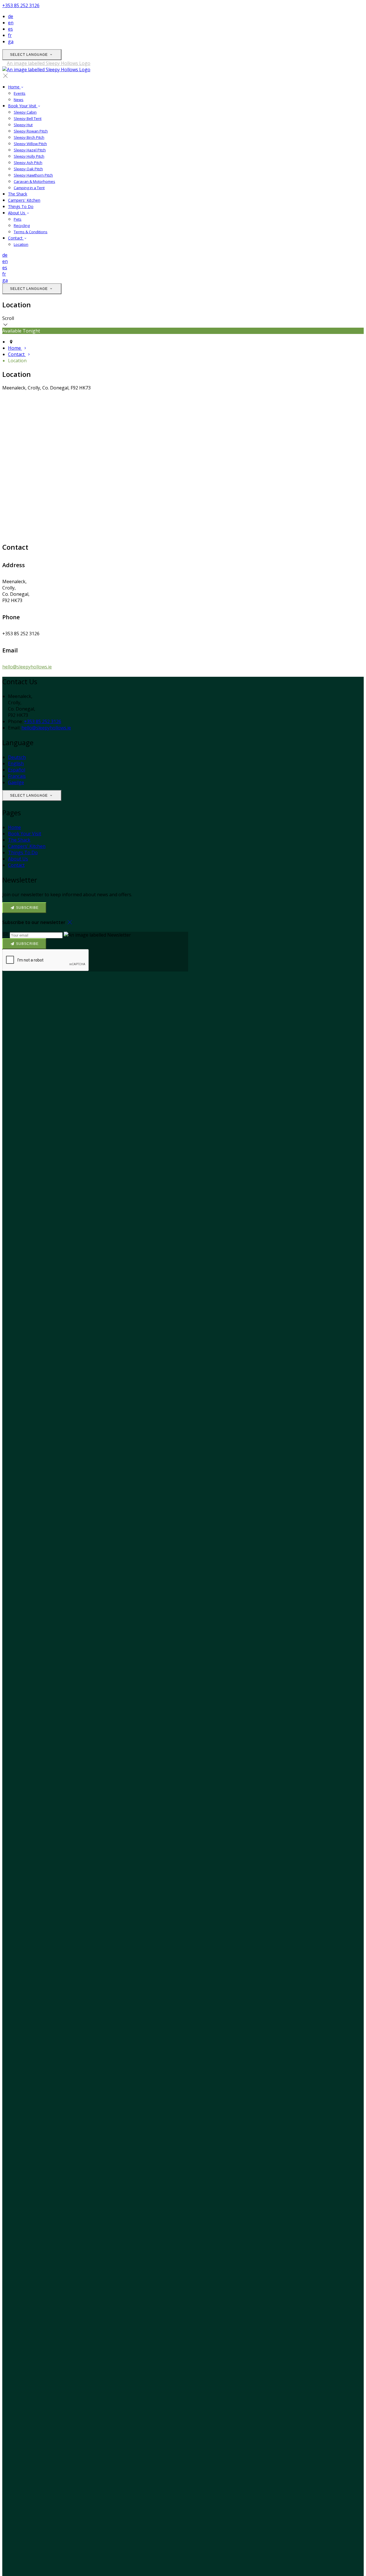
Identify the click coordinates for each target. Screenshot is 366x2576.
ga (11, 41)
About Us (17, 213)
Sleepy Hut (23, 125)
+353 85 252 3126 (21, 5)
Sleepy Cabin (25, 112)
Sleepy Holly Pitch (29, 156)
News (19, 100)
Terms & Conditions (31, 232)
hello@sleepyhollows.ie (27, 667)
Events (20, 93)
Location (21, 244)
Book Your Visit (23, 106)
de (11, 16)
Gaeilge (16, 782)
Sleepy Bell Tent (28, 118)
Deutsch (17, 757)
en (11, 23)
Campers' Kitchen (24, 200)
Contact (16, 238)
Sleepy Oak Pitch (28, 169)
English (16, 763)
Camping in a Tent (29, 188)
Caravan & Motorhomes (34, 181)
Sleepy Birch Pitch (29, 137)
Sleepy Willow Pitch (30, 144)
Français (17, 776)
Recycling (22, 225)
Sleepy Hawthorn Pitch (33, 175)
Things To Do (21, 206)
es (10, 29)
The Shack (18, 194)
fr (10, 35)
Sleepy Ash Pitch (28, 163)
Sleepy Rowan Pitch (31, 131)
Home (14, 87)
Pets (18, 219)
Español (17, 770)
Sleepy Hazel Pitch (30, 150)
